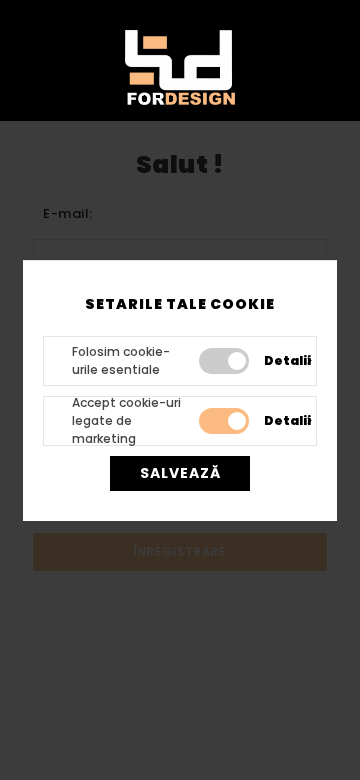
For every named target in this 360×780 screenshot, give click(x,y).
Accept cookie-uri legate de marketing (126, 420)
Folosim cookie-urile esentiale (121, 360)
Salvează (180, 473)
